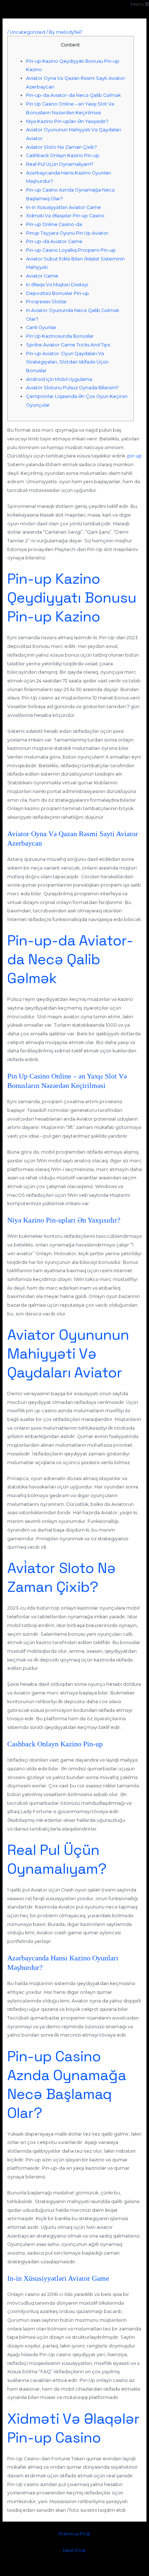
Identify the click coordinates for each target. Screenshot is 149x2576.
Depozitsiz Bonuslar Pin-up (58, 293)
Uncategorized (27, 32)
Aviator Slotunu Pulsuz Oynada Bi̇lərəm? (72, 388)
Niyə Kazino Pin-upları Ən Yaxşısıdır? (67, 121)
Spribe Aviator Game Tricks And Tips (68, 345)
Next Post (74, 2550)
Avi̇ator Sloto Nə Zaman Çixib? (61, 147)
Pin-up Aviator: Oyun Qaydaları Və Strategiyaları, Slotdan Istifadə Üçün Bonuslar (67, 362)
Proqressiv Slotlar (46, 302)
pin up (135, 456)
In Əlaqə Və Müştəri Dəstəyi (57, 285)
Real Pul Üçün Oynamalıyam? (60, 164)
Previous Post (74, 2534)
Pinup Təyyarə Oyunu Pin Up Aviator (67, 233)
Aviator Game (42, 276)
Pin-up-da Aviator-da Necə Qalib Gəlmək (73, 95)
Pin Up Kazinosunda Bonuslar (60, 336)
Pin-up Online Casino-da (54, 224)
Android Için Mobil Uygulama (59, 379)
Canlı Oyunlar (41, 327)
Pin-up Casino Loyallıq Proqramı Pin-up (71, 250)
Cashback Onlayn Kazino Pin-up (63, 155)
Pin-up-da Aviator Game (54, 241)
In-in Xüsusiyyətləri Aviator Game (63, 207)
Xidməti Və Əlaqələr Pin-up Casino (65, 216)
